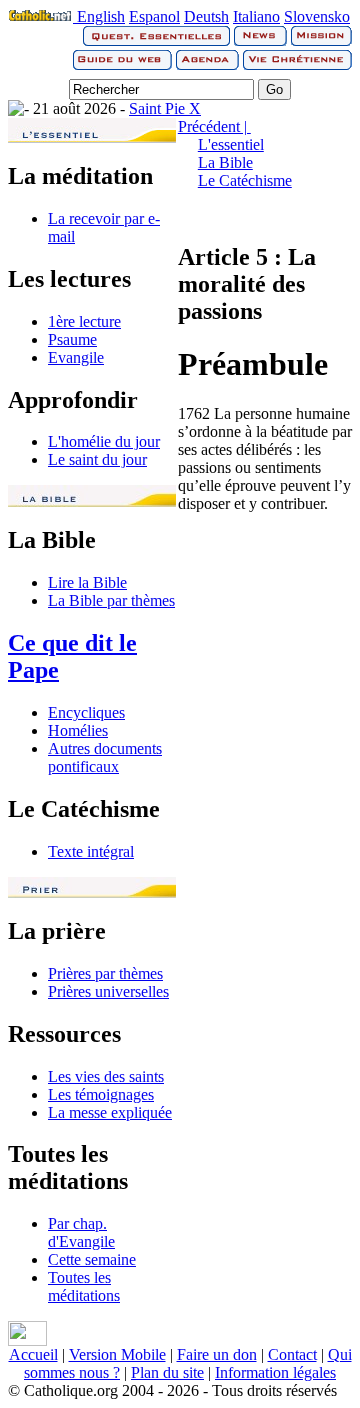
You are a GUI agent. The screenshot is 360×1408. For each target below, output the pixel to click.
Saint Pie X (165, 108)
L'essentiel (231, 144)
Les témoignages (101, 1094)
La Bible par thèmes (111, 600)
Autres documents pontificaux (105, 757)
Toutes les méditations (84, 1286)
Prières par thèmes (105, 973)
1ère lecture (84, 321)
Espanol (154, 16)
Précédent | (214, 126)
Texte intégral (91, 851)
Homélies (78, 730)
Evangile (76, 357)
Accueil (33, 1354)
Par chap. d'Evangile (81, 1232)
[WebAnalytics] (27, 1340)
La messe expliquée (110, 1112)
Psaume (72, 339)
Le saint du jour (97, 459)
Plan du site (167, 1372)
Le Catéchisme (245, 180)
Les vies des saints (106, 1076)
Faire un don (217, 1354)
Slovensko (317, 16)
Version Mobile (117, 1354)
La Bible (225, 162)
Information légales (275, 1372)
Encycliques (86, 712)
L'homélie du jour (104, 441)
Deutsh (206, 16)
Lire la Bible (87, 582)
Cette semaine (92, 1259)
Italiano (256, 16)
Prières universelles (108, 991)
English (101, 16)
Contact (292, 1354)
